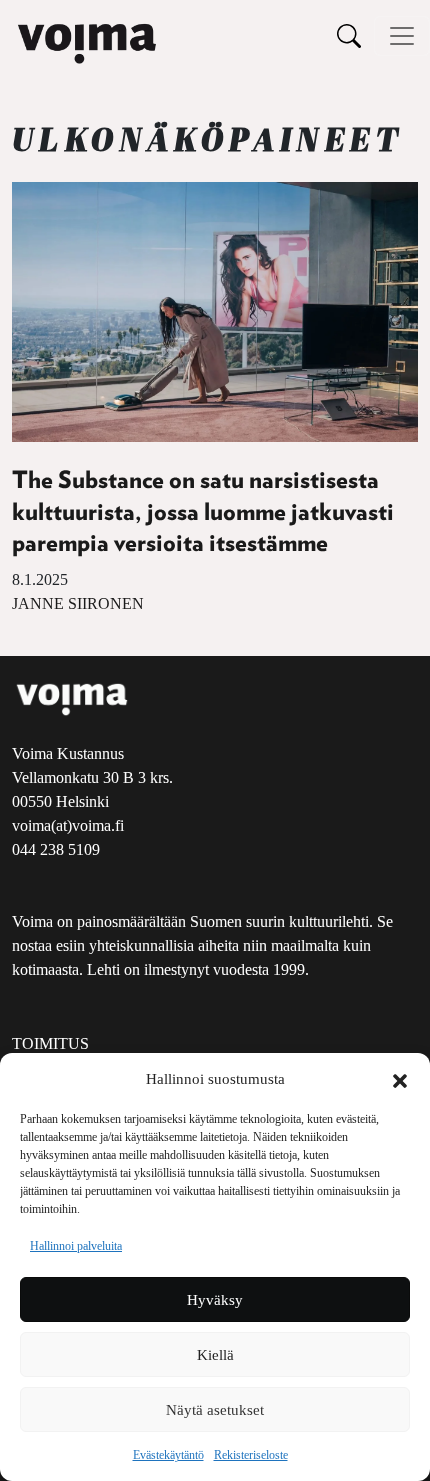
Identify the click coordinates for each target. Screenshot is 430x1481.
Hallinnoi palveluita (76, 1246)
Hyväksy (215, 1300)
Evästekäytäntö (168, 1455)
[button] (400, 1079)
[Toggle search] (349, 35)
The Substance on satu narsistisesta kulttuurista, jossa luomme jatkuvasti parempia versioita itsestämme (203, 512)
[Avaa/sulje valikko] (402, 36)
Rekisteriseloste (251, 1455)
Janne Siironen (78, 603)
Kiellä (215, 1355)
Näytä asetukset (215, 1410)
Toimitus (50, 1043)
